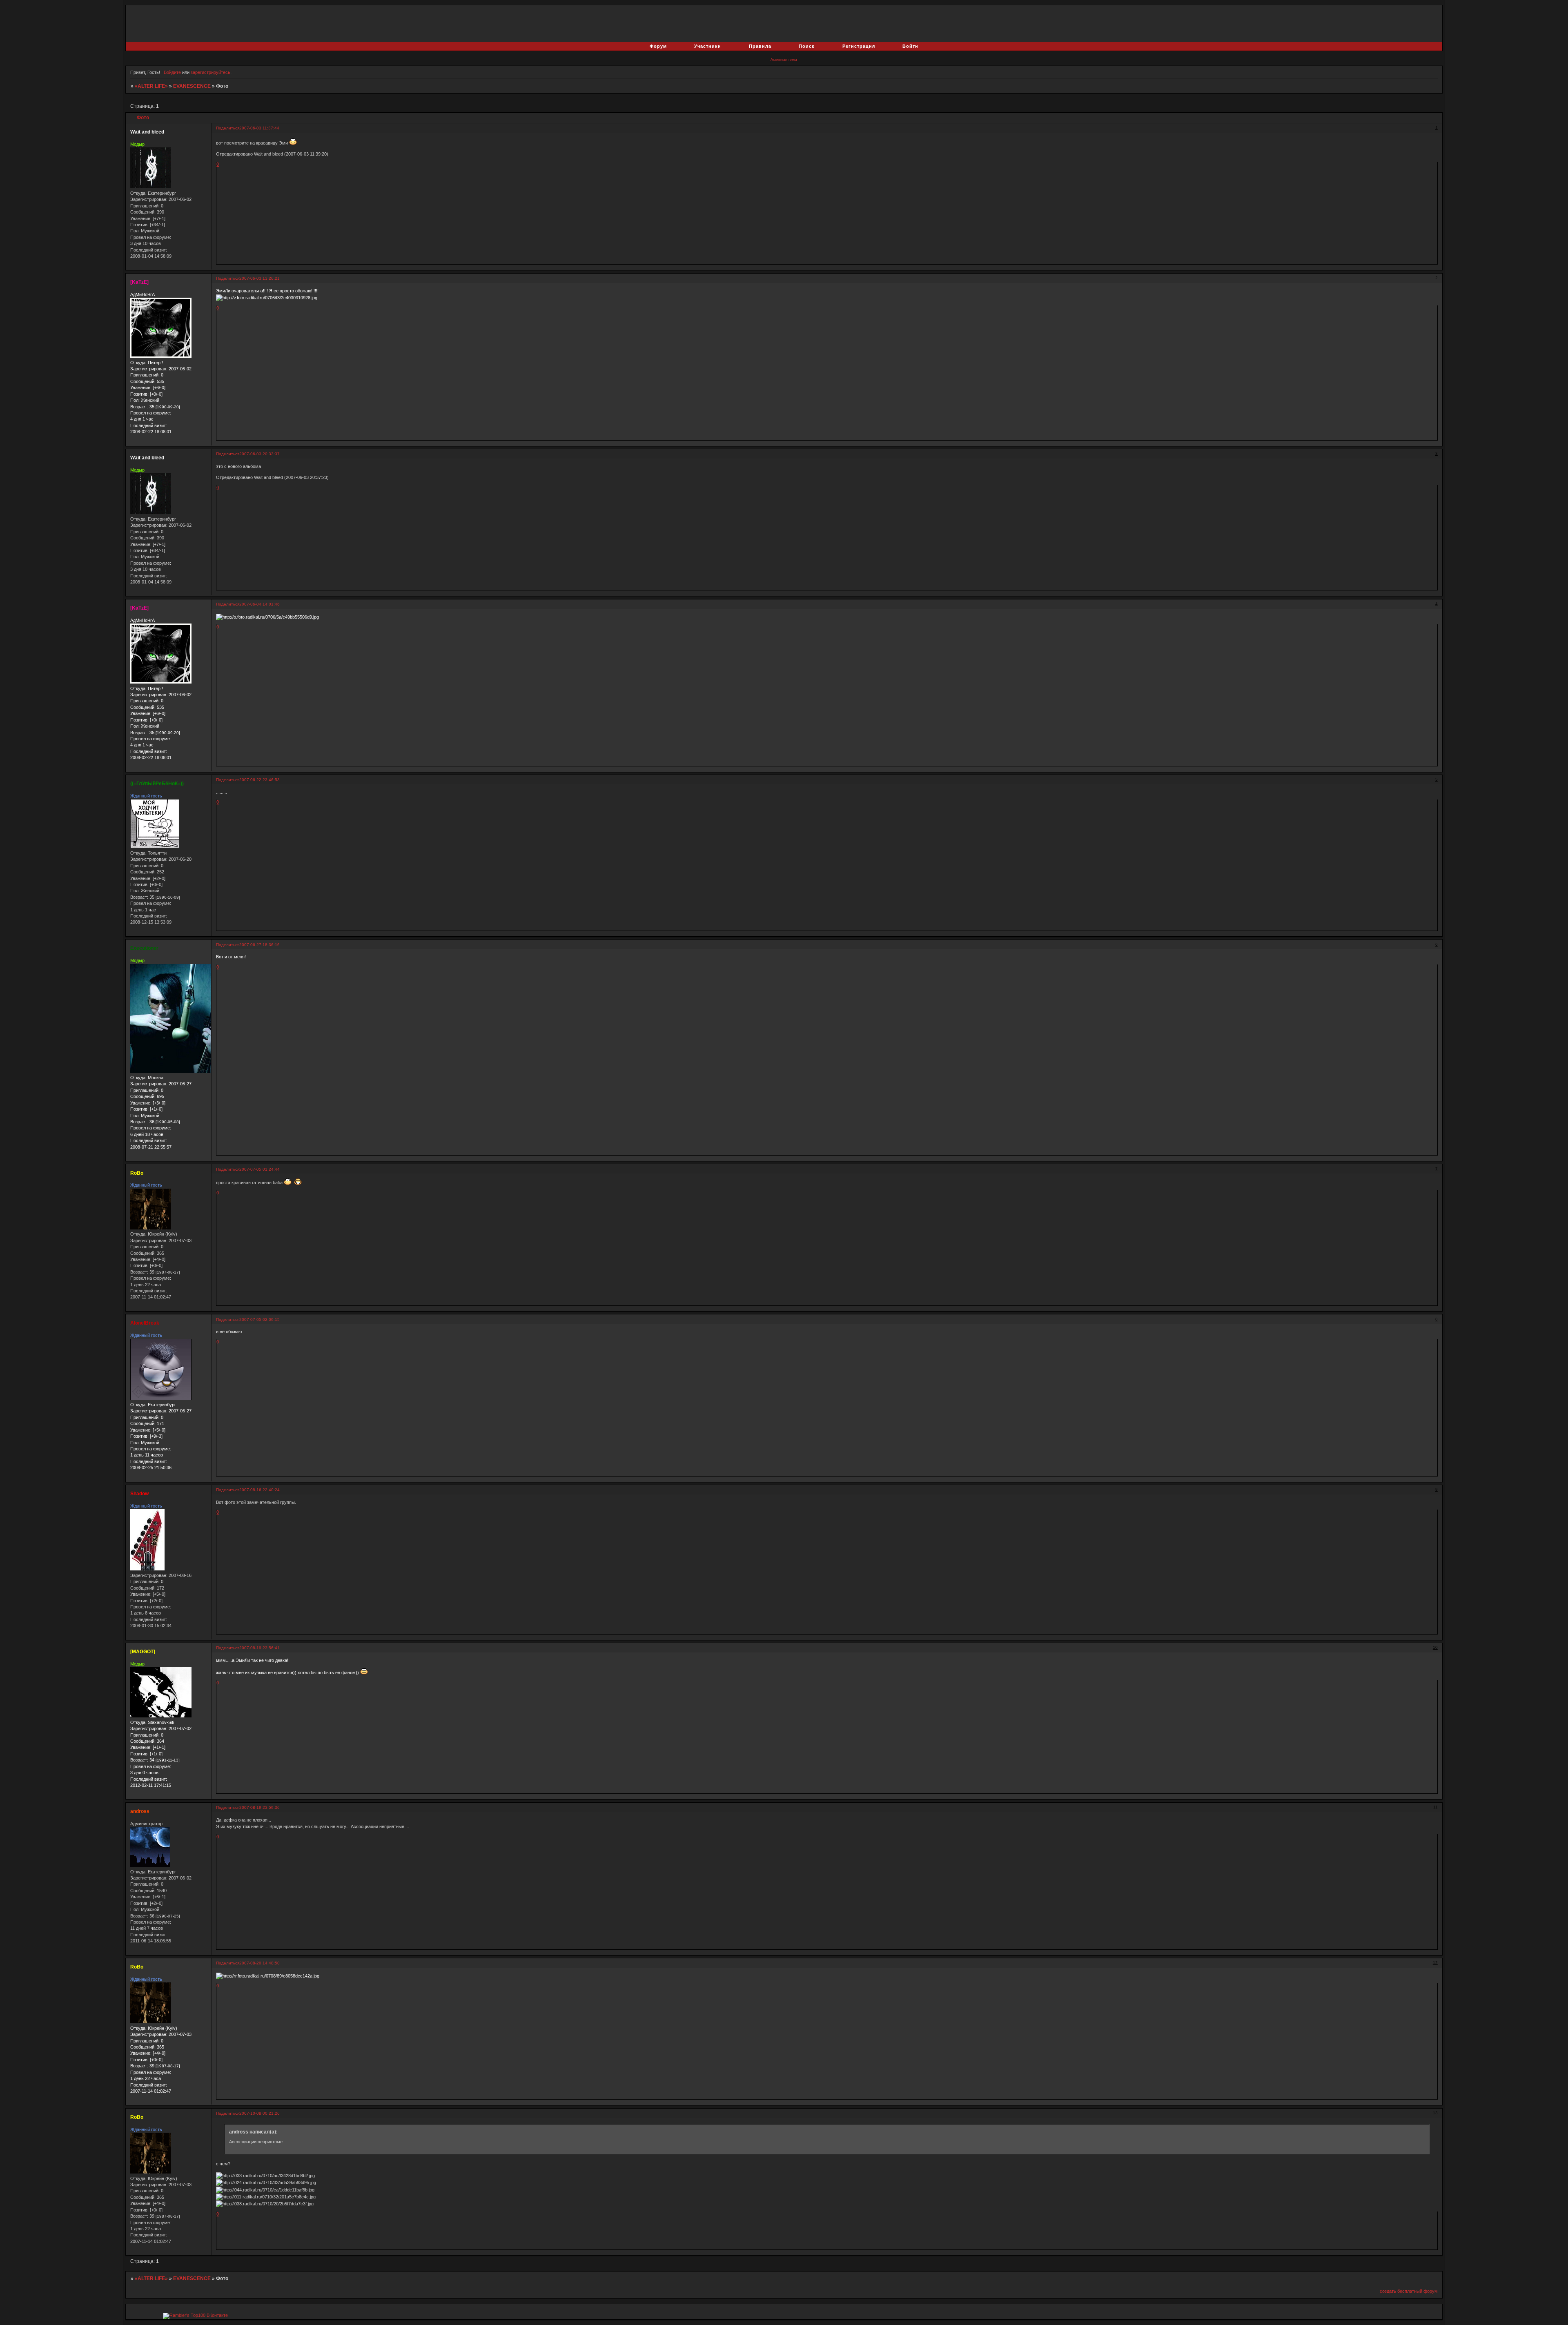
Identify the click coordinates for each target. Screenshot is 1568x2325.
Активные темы (784, 60)
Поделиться (228, 128)
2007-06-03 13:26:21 (259, 278)
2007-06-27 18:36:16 (259, 945)
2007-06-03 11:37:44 (259, 128)
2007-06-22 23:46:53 (259, 780)
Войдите (172, 72)
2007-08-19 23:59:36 (259, 1807)
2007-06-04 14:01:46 (259, 604)
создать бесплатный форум (1409, 2291)
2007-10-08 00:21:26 (259, 2113)
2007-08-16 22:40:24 (259, 1490)
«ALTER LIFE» (151, 86)
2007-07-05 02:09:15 (259, 1320)
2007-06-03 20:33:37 (259, 454)
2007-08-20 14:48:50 (259, 1963)
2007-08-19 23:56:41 (259, 1648)
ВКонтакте (217, 2315)
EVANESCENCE (192, 86)
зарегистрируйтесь (210, 72)
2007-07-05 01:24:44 (259, 1169)
